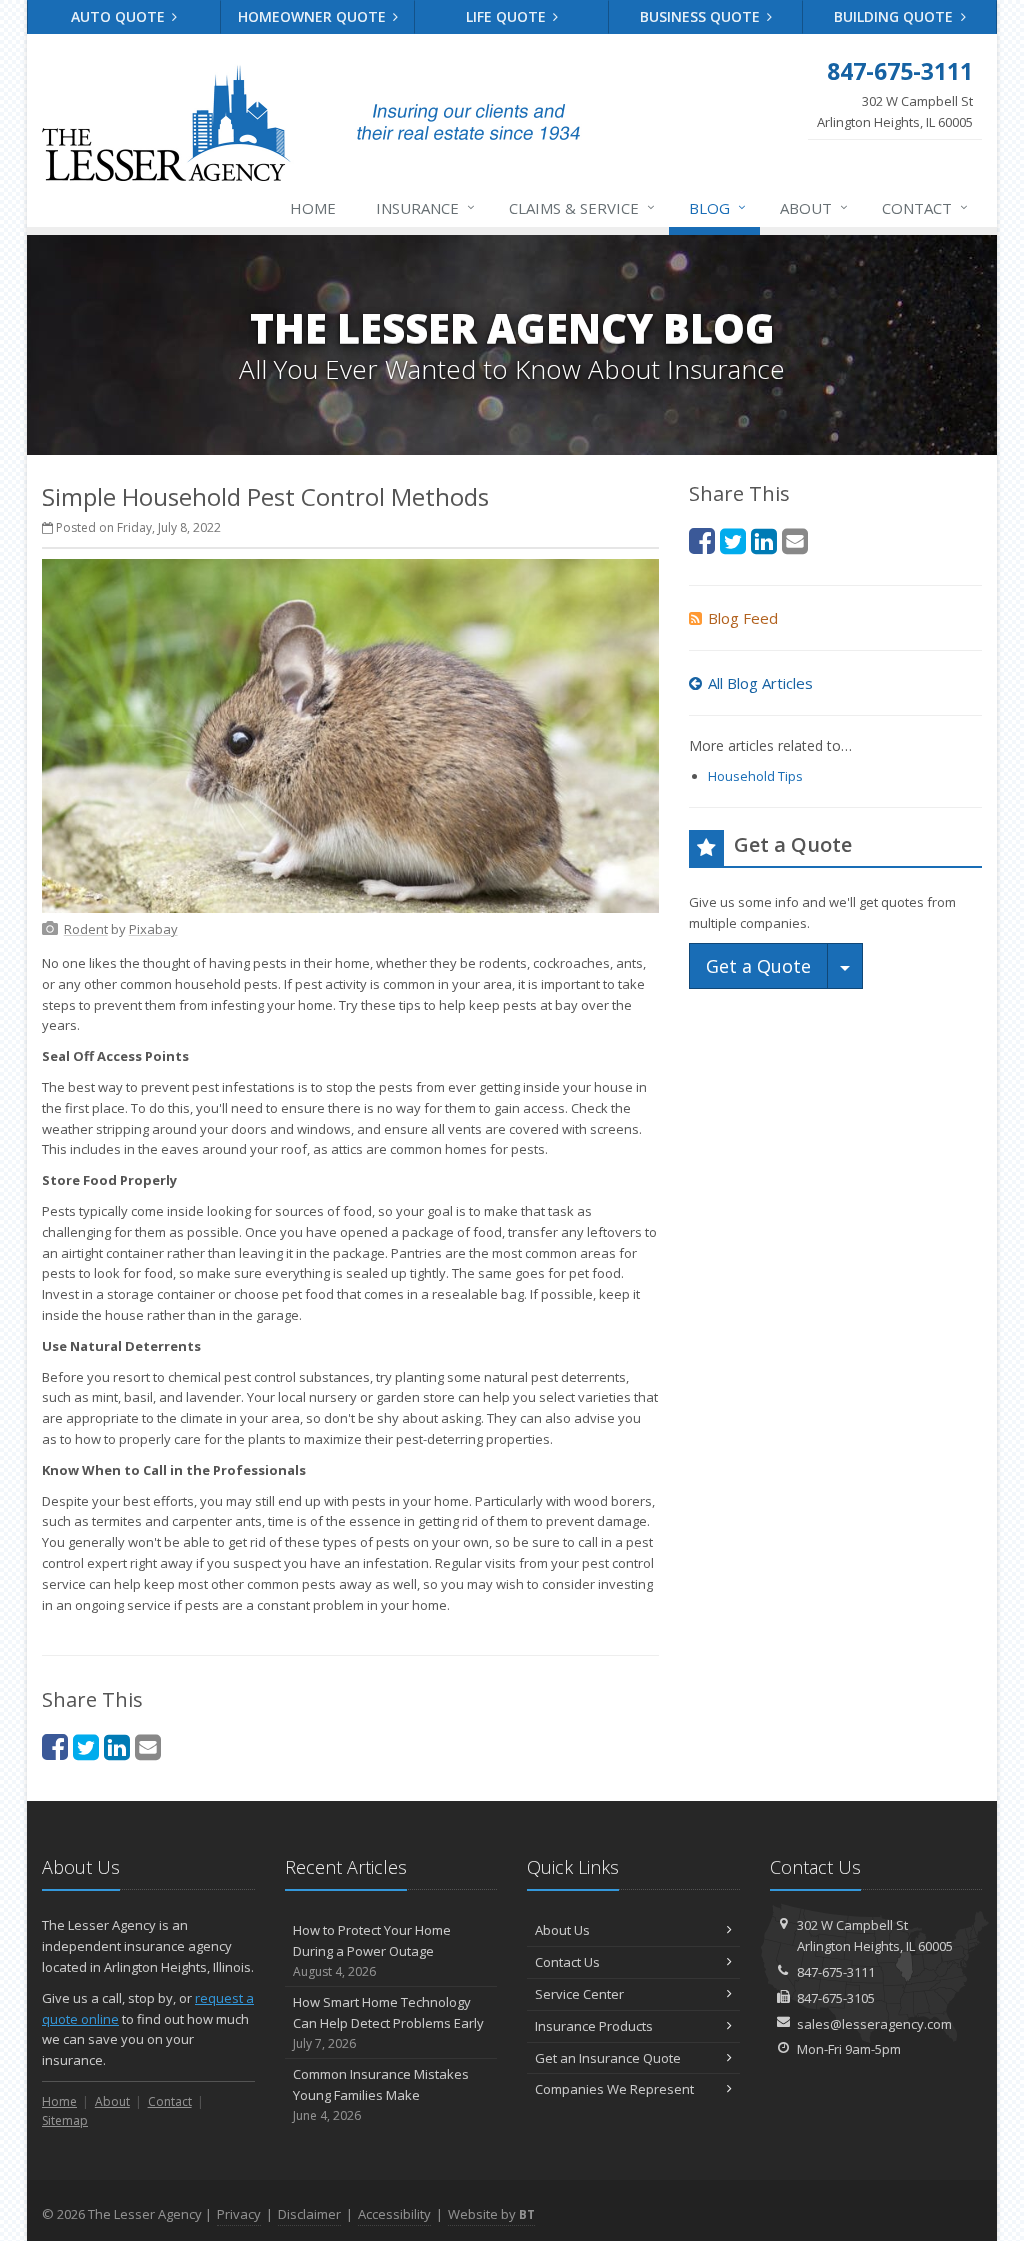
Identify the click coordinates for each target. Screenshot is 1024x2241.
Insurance (425, 207)
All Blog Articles (760, 683)
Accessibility (394, 2214)
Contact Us (567, 1962)
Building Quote (895, 16)
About (814, 207)
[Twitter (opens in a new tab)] (86, 1746)
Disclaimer (309, 2214)
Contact (925, 207)
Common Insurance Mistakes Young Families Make (381, 2094)
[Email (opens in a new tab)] (148, 1746)
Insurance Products (594, 2026)
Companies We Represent (614, 2089)
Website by (491, 2214)
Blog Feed (743, 618)
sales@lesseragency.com (874, 2024)
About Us (562, 1930)
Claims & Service (582, 207)
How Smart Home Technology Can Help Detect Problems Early (388, 2022)
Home (313, 208)
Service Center (579, 1994)
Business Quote (702, 16)
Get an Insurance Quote (608, 2058)
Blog (717, 207)
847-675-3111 (836, 1972)
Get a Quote (758, 966)
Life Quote (508, 16)
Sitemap (65, 2120)
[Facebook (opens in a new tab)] (55, 1746)
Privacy (239, 2214)
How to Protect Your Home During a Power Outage (372, 1950)
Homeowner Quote (314, 16)
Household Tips (755, 776)
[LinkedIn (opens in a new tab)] (117, 1746)
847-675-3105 (836, 1998)
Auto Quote (120, 16)
